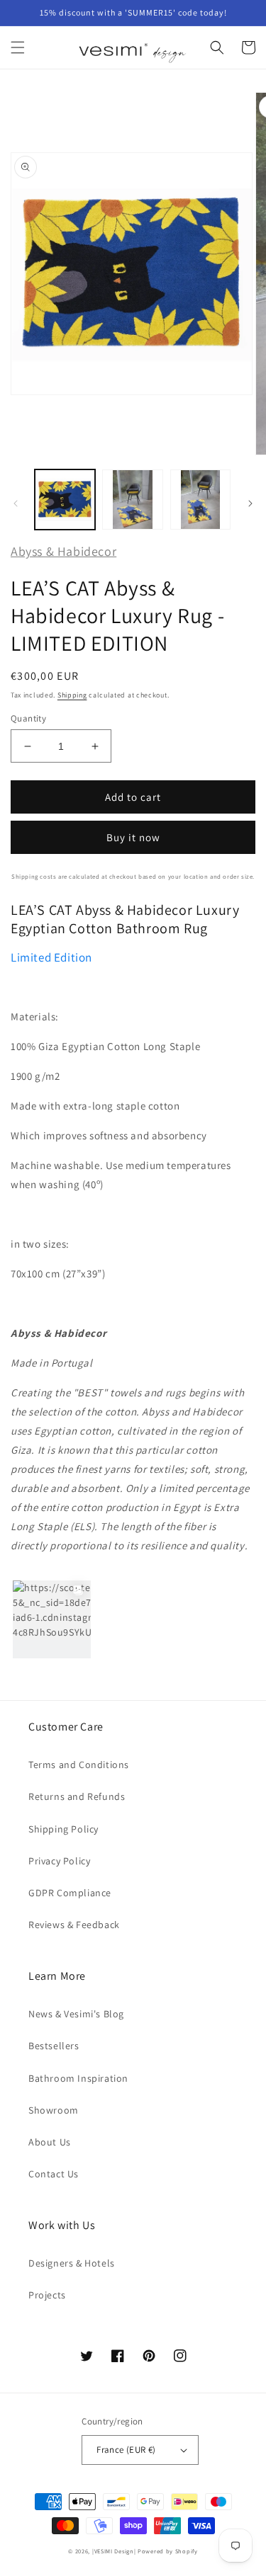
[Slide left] (16, 503)
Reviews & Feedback (74, 1925)
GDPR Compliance (70, 1893)
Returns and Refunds (77, 1796)
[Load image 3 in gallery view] (200, 500)
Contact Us (54, 2174)
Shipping (72, 695)
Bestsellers (54, 2046)
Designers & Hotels (72, 2263)
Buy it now (133, 837)
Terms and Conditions (79, 1765)
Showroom (54, 2110)
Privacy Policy (59, 1861)
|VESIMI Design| (114, 2551)
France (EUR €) (126, 2450)
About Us (50, 2142)
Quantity (28, 718)
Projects (47, 2295)
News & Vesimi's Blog (76, 2014)
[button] (18, 47)
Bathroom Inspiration (78, 2078)
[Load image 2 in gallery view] (132, 500)
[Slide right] (250, 503)
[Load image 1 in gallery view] (65, 500)
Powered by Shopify (168, 2551)
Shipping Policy (63, 1829)
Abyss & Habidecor (63, 551)
